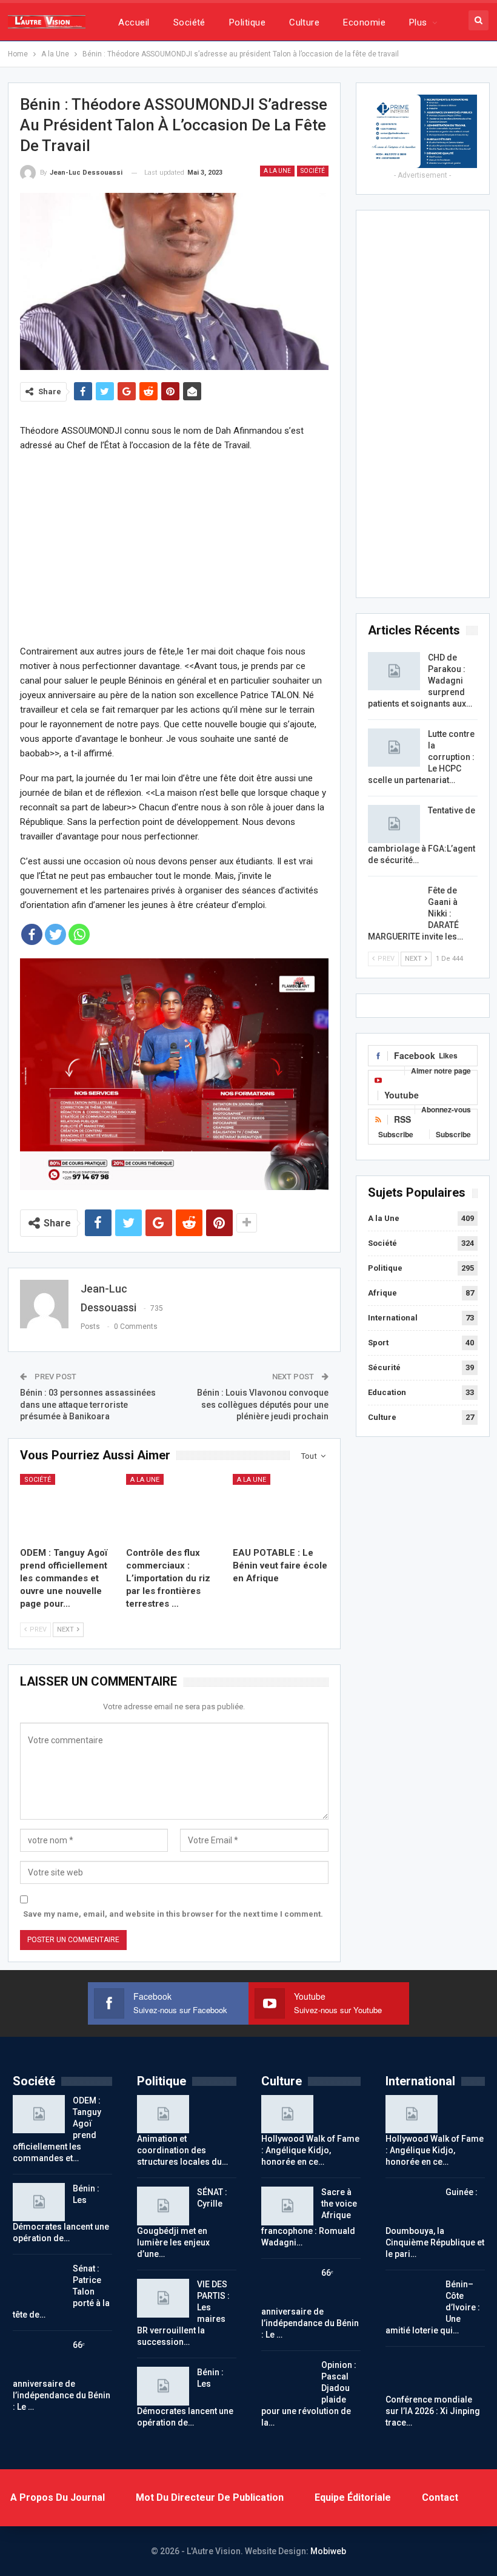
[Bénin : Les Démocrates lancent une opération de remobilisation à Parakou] (39, 2202)
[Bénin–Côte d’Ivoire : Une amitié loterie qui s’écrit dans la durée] (412, 2298)
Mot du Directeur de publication (210, 2497)
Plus (418, 22)
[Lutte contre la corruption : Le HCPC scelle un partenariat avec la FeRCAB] (394, 748)
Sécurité (384, 1367)
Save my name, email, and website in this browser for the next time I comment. (173, 1914)
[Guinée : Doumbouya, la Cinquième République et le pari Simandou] (412, 2206)
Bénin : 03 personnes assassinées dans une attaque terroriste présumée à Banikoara (88, 1404)
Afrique (382, 1293)
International (393, 1318)
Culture (304, 22)
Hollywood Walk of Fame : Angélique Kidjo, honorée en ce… (310, 2150)
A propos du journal (58, 2497)
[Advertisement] (174, 548)
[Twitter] (55, 934)
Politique (247, 22)
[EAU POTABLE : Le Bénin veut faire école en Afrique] (281, 1507)
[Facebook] (32, 934)
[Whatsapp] (79, 934)
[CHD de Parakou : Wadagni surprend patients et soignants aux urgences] (394, 671)
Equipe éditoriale (353, 2497)
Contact (440, 2497)
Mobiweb (328, 2551)
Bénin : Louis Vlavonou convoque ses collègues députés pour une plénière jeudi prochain (263, 1404)
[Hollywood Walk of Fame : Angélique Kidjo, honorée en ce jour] (287, 2114)
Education (387, 1392)
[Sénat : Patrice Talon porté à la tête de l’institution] (39, 2282)
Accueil (134, 22)
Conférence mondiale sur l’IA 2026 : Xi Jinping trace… (433, 2411)
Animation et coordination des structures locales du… (182, 2150)
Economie (364, 22)
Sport (378, 1343)
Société (189, 22)
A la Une (277, 171)
